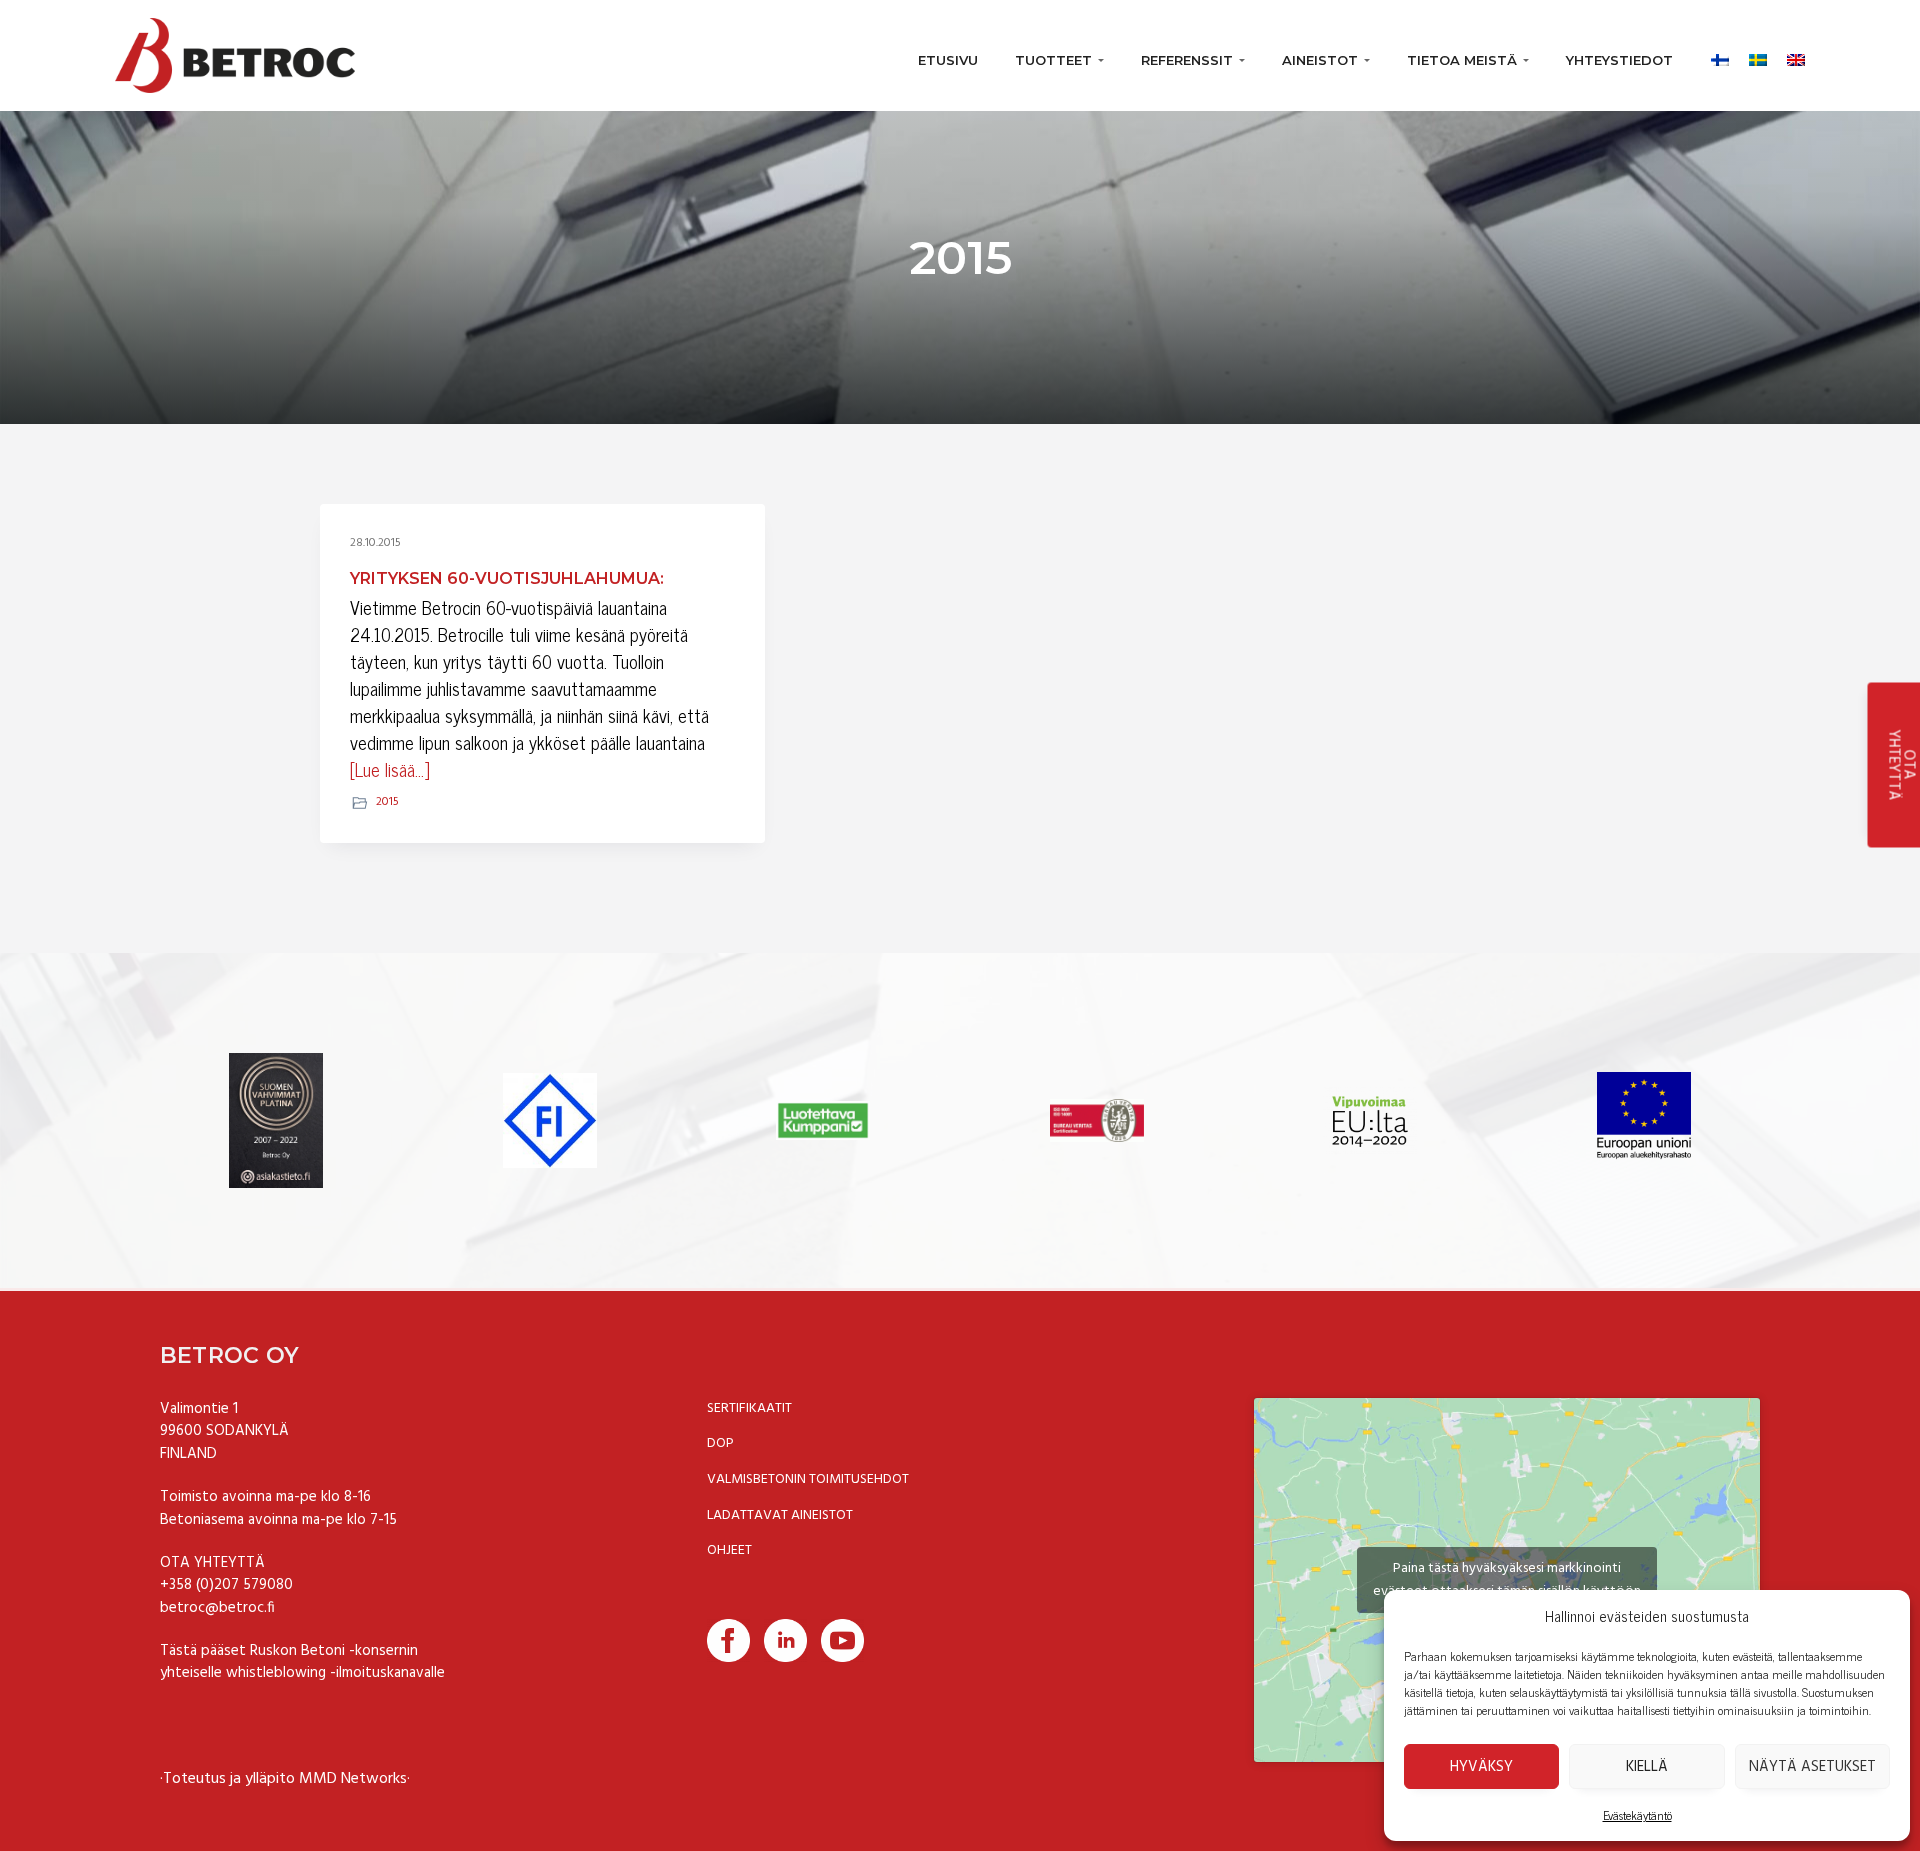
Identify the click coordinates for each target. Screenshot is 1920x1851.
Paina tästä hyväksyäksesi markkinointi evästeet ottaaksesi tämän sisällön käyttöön (1507, 1580)
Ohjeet (729, 1551)
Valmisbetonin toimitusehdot (808, 1480)
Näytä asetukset (1812, 1767)
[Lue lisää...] (390, 769)
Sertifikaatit (749, 1409)
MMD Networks (353, 1779)
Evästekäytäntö (1637, 1815)
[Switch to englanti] (1786, 55)
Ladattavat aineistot (780, 1516)
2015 (387, 802)
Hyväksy (1481, 1767)
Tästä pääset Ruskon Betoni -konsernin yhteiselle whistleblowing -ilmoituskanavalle (302, 1662)
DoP (720, 1444)
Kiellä (1647, 1767)
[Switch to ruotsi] (1748, 55)
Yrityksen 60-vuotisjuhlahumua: (507, 578)
